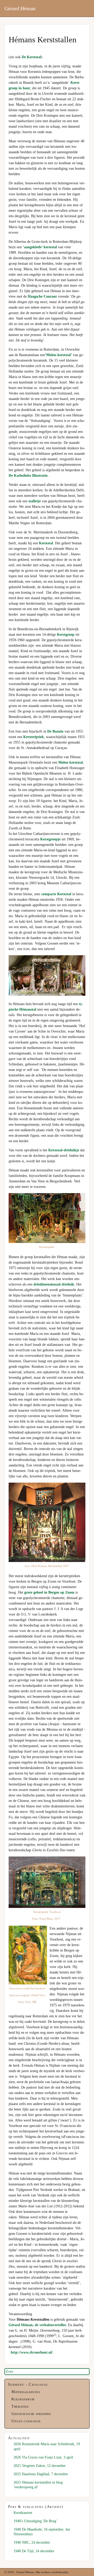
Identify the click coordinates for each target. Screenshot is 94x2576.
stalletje (35, 501)
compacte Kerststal (56, 894)
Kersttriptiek (34, 737)
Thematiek (20, 2406)
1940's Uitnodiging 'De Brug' (35, 2521)
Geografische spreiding (31, 2414)
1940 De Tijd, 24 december (34, 2551)
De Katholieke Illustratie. (29, 476)
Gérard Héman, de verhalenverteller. (38, 2325)
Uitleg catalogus (26, 2421)
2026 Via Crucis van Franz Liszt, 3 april (43, 2457)
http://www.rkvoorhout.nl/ (32, 2352)
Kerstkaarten (23, 2513)
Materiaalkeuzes (26, 2392)
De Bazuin (55, 731)
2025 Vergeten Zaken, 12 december (40, 2466)
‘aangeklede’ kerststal (40, 247)
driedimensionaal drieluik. (54, 1284)
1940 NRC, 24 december (32, 2542)
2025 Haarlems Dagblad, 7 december (41, 2474)
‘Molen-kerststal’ (59, 355)
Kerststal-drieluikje (64, 1150)
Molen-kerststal (70, 762)
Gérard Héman (20, 8)
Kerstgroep (66, 635)
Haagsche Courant (42, 296)
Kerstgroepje (50, 839)
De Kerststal (31, 57)
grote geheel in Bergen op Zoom (50, 1592)
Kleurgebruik (23, 2399)
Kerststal (46, 543)
